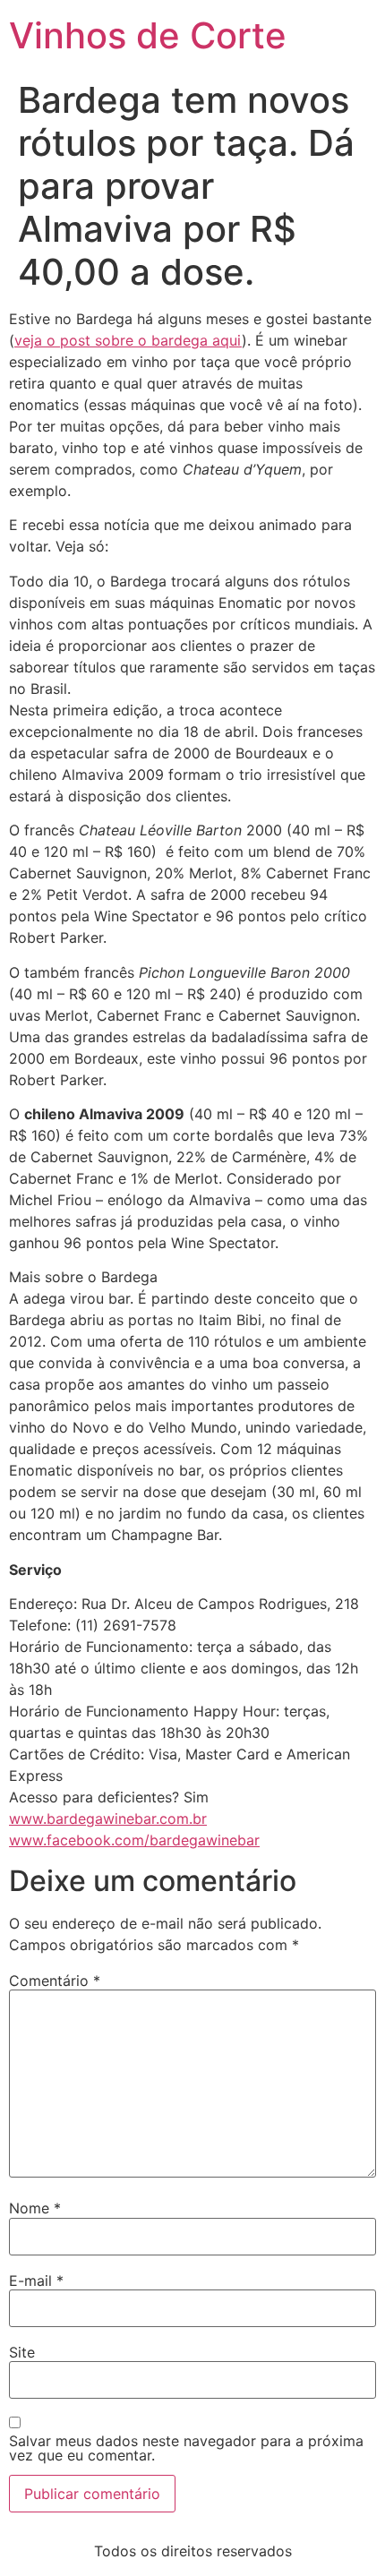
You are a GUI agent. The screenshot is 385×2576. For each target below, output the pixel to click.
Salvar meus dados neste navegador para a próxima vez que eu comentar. (186, 2448)
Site (22, 2352)
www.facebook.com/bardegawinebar (134, 1840)
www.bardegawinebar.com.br (108, 1819)
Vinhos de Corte (148, 35)
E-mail (36, 2281)
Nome (35, 2208)
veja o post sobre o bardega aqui (128, 340)
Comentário (55, 1981)
